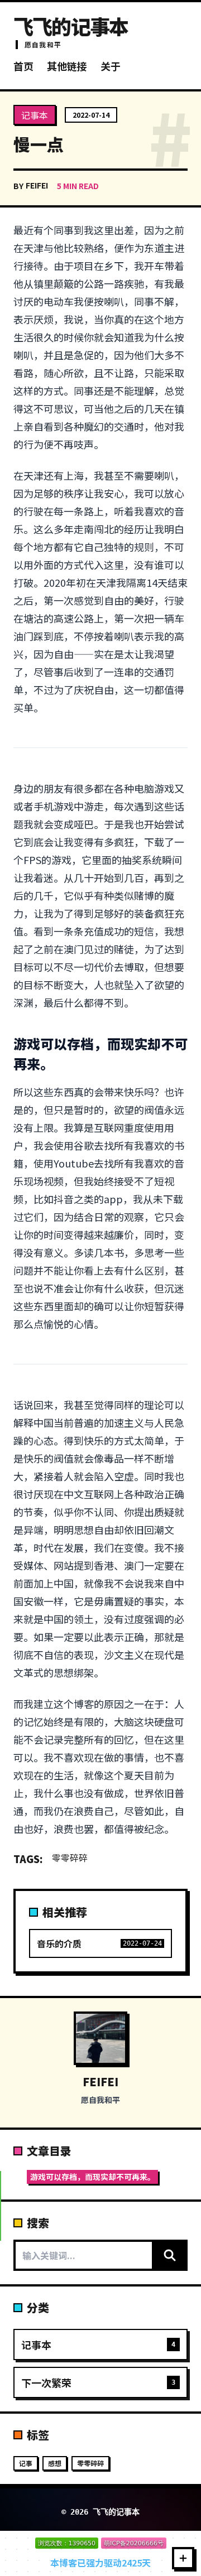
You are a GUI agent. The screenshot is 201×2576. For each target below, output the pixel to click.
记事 (26, 2463)
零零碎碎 (70, 1858)
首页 (23, 66)
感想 (55, 2463)
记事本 (35, 115)
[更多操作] (183, 2558)
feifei (37, 185)
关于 (111, 66)
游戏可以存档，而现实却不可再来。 (93, 2177)
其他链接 (67, 66)
